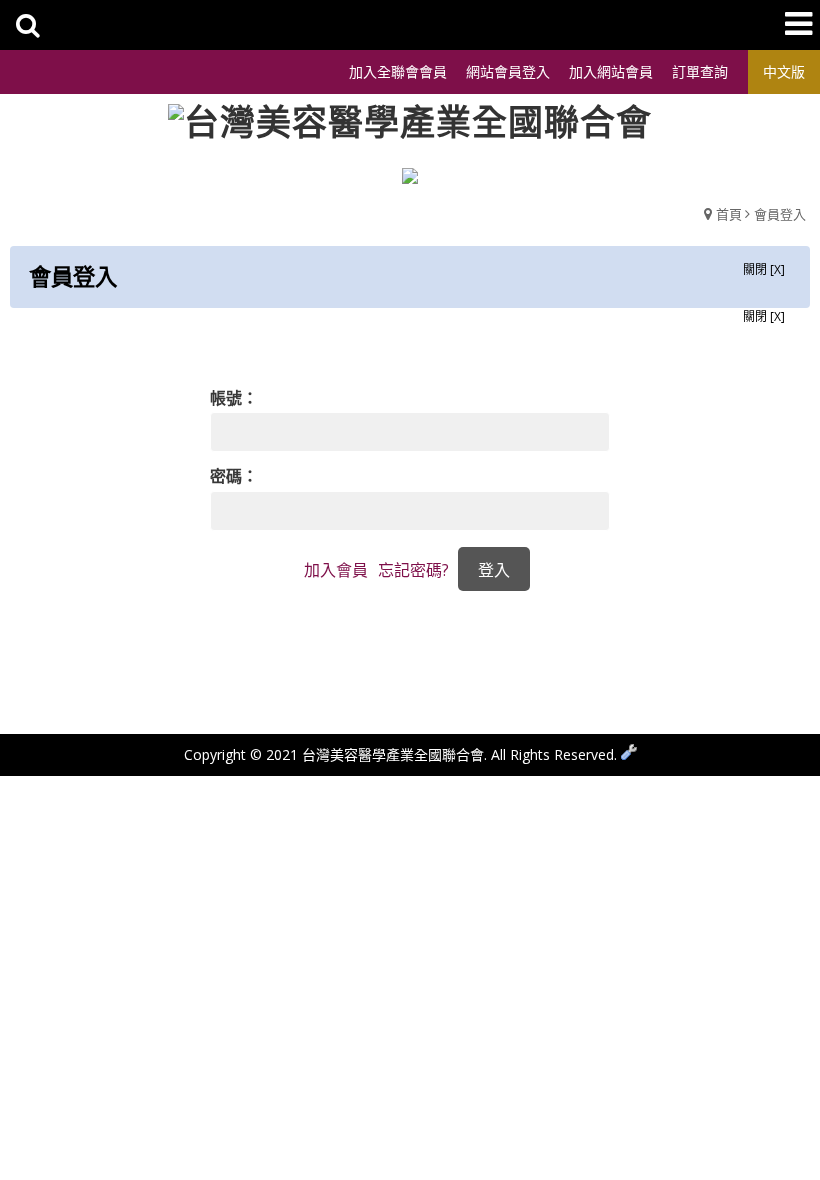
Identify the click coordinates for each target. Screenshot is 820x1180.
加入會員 (336, 570)
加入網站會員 (611, 71)
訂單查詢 (700, 71)
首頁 (729, 214)
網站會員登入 (508, 71)
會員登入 (780, 214)
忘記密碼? (413, 570)
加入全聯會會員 (398, 71)
